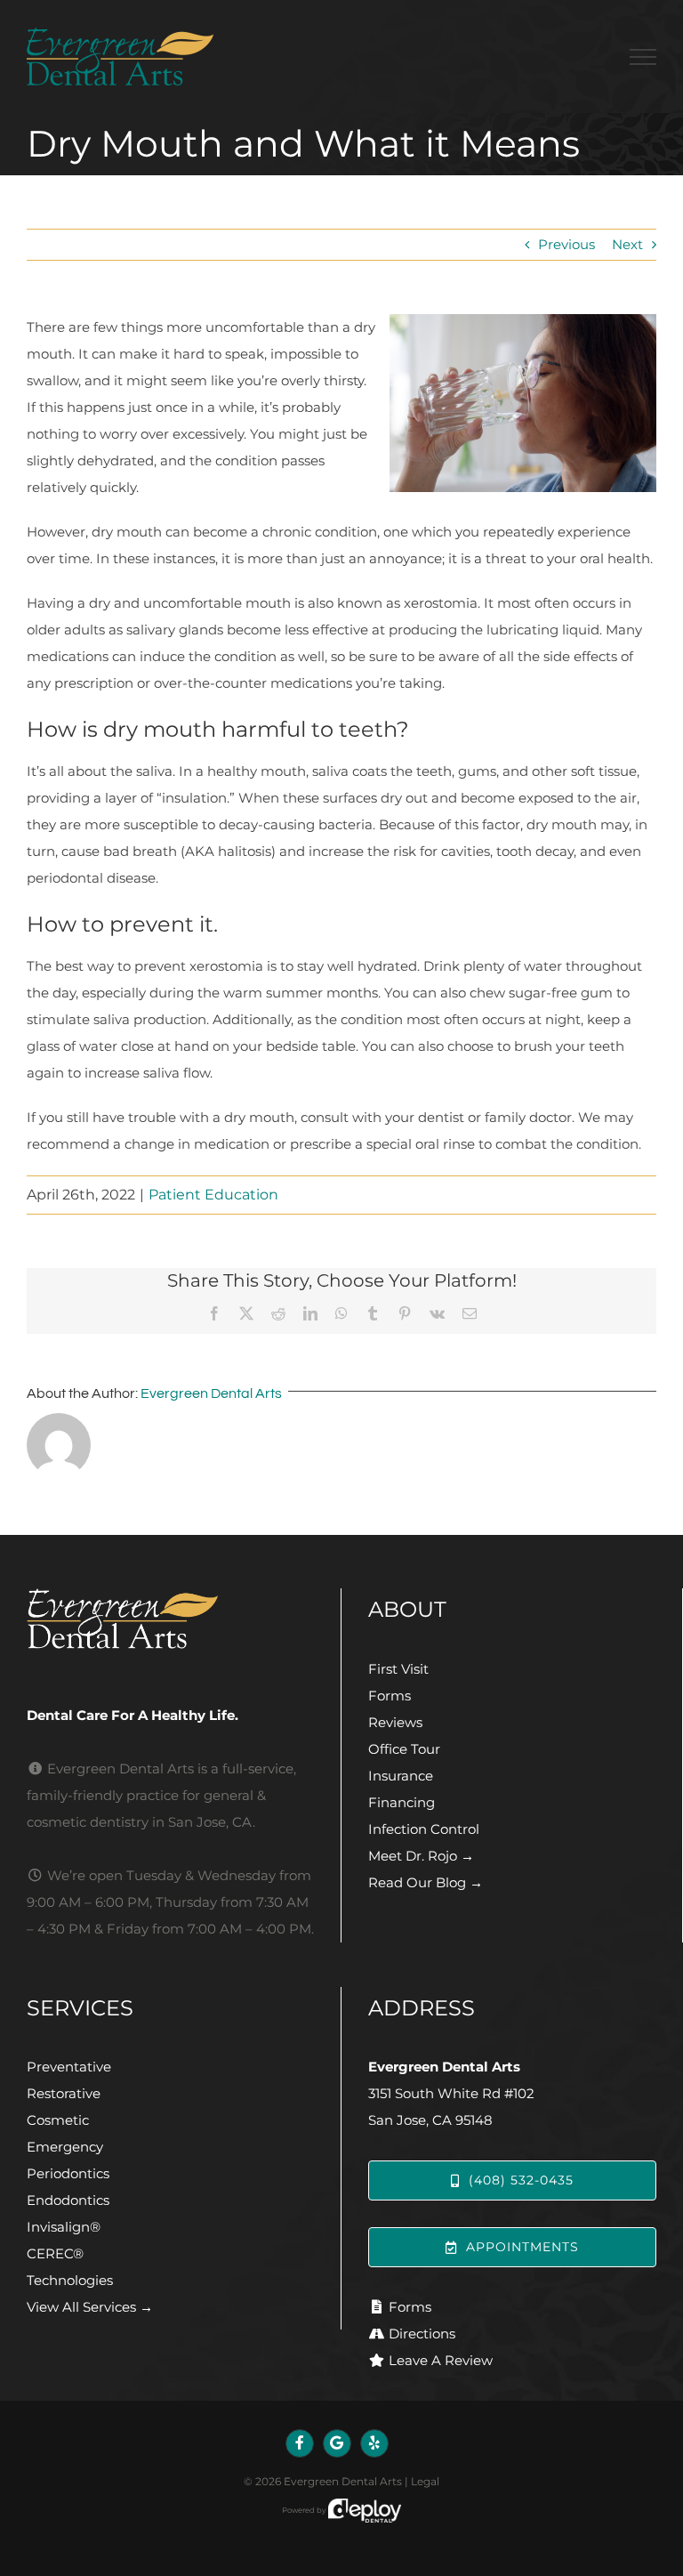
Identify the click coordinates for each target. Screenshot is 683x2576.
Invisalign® (64, 2227)
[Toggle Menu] (643, 57)
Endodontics (68, 2200)
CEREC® (55, 2253)
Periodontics (68, 2173)
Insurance (401, 1776)
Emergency (65, 2147)
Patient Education (213, 1195)
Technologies (70, 2280)
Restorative (64, 2093)
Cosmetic (58, 2120)
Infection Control (424, 1829)
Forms (390, 1696)
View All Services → (90, 2307)
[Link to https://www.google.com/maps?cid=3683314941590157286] (337, 2443)
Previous (566, 244)
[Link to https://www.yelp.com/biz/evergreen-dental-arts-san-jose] (374, 2443)
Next (627, 244)
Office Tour (404, 1749)
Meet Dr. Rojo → (421, 1856)
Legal (425, 2481)
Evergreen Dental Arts (211, 1393)
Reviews (395, 1722)
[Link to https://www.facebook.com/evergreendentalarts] (300, 2443)
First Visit (398, 1669)
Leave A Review (441, 2360)
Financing (402, 1802)
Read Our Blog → (426, 1882)
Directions (422, 2334)
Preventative (69, 2067)
